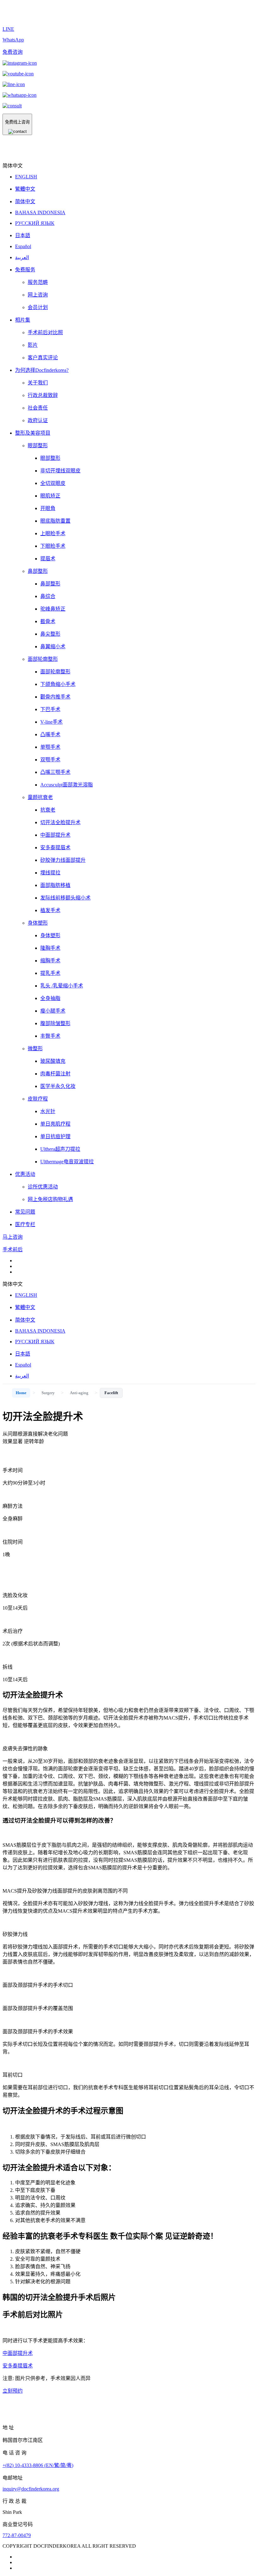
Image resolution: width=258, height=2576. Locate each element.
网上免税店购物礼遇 (50, 1199)
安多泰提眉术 (55, 848)
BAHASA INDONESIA (40, 212)
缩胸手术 (50, 961)
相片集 (23, 320)
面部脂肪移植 (55, 885)
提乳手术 (50, 973)
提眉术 (48, 559)
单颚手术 (50, 747)
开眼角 (48, 508)
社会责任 (38, 408)
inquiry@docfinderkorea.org (31, 2489)
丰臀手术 (50, 1036)
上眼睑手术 (53, 533)
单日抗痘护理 (55, 1136)
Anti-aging (79, 1393)
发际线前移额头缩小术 (65, 898)
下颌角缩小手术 (58, 684)
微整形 (35, 1049)
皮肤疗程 (38, 1099)
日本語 (23, 235)
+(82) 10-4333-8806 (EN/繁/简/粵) (38, 2465)
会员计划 (38, 307)
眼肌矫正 (50, 496)
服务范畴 (38, 282)
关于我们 (38, 383)
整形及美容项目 (33, 433)
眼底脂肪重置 (55, 521)
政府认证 (38, 420)
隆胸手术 (50, 948)
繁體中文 (25, 189)
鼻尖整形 (50, 634)
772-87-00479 (17, 2535)
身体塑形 (38, 923)
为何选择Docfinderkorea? (42, 370)
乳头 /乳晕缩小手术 (62, 986)
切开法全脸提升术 (60, 822)
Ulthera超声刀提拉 (60, 1149)
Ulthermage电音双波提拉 (67, 1162)
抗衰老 (48, 810)
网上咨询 (38, 295)
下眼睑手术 (53, 546)
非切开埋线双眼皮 (60, 471)
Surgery (48, 1393)
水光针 (48, 1111)
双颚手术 (50, 760)
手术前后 (13, 1250)
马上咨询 (13, 1237)
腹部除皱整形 (55, 1023)
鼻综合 (48, 596)
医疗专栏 (25, 1224)
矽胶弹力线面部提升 (63, 860)
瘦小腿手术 (53, 1011)
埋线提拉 (50, 873)
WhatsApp (13, 40)
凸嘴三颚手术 (55, 772)
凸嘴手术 (50, 734)
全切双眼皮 (53, 483)
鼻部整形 (38, 571)
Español (23, 246)
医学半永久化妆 (58, 1086)
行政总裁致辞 (43, 395)
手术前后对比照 (45, 332)
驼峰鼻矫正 (53, 609)
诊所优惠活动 (43, 1187)
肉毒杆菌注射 (55, 1074)
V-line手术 (51, 722)
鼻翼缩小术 (53, 647)
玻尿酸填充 (53, 1061)
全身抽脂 (50, 998)
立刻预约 (13, 2391)
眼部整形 (38, 446)
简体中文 (25, 201)
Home (21, 1393)
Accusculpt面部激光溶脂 (67, 785)
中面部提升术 (55, 835)
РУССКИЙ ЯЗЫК (35, 223)
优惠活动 (25, 1174)
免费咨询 (13, 52)
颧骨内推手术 (55, 697)
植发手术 (50, 910)
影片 (33, 345)
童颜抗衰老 (40, 797)
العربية (22, 257)
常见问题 (25, 1212)
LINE (8, 29)
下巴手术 (50, 709)
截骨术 (48, 621)
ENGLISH (26, 177)
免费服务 (25, 270)
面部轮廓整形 (43, 659)
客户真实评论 (43, 358)
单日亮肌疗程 (55, 1124)
